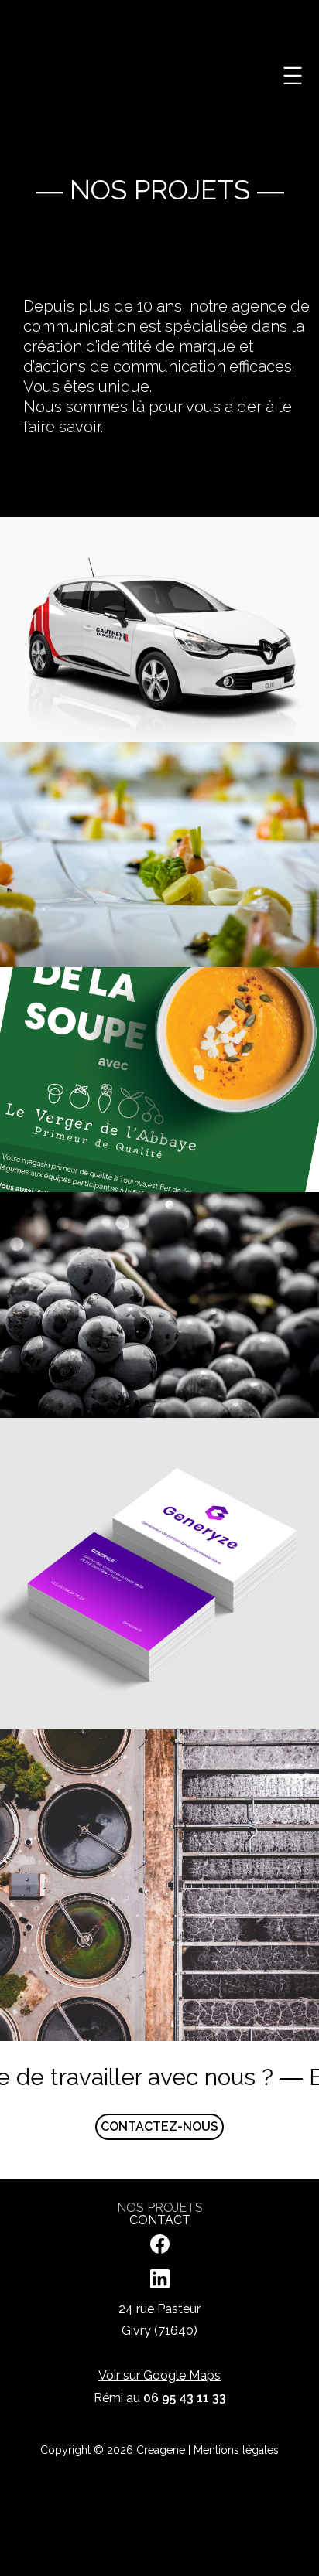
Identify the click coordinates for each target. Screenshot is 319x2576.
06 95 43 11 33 (185, 2398)
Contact (160, 2220)
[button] (293, 78)
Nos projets (160, 2208)
